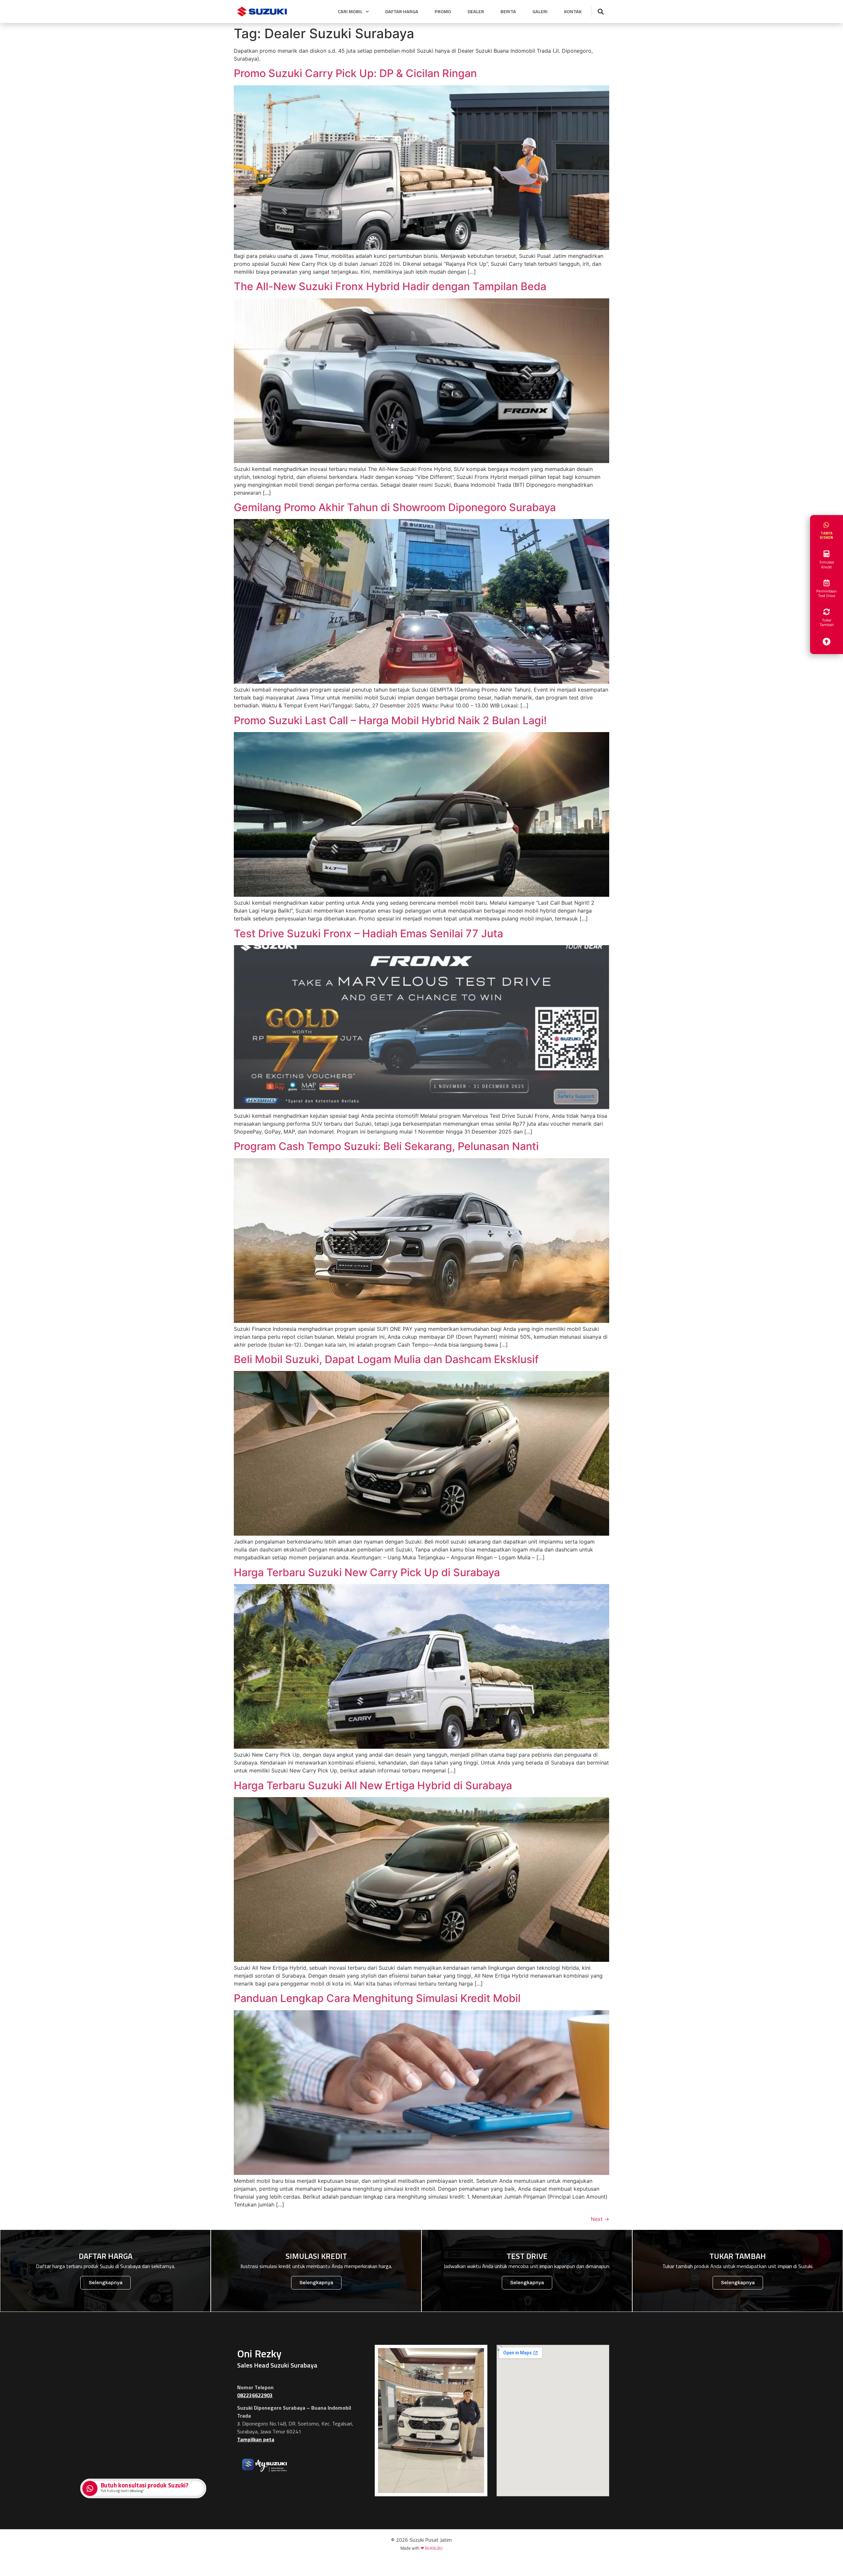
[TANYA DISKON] (827, 525)
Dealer (476, 12)
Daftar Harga (402, 12)
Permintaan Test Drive (827, 593)
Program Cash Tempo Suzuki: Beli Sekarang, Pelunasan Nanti (386, 1146)
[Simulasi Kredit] (827, 554)
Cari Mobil (350, 12)
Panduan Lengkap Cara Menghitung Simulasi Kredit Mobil (377, 1998)
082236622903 (255, 2395)
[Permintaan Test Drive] (827, 583)
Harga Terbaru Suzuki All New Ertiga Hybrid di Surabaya (373, 1785)
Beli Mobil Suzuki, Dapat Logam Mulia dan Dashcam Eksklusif (386, 1359)
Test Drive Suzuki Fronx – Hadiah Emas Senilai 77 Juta (368, 933)
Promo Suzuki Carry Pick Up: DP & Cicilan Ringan (355, 73)
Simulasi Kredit (827, 564)
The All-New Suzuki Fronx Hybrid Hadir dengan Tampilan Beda (390, 286)
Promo (443, 12)
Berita (508, 12)
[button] (600, 12)
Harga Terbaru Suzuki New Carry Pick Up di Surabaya (367, 1572)
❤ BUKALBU (432, 2548)
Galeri (540, 12)
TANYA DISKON (827, 535)
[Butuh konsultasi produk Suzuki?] (91, 2489)
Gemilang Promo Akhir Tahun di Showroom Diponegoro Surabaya (395, 507)
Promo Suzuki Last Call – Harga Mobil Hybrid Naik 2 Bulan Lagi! (390, 720)
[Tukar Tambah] (827, 612)
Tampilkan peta (256, 2439)
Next (600, 2219)
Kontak (573, 12)
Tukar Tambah (827, 622)
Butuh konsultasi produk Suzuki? (145, 2485)
